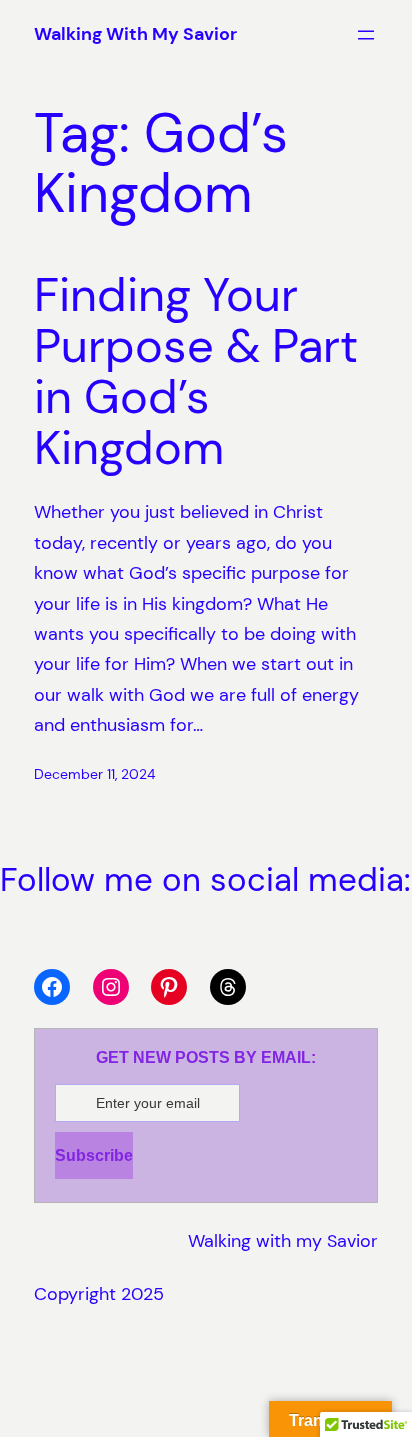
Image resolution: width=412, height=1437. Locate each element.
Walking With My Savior (135, 34)
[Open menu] (366, 35)
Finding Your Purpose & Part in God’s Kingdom (196, 372)
